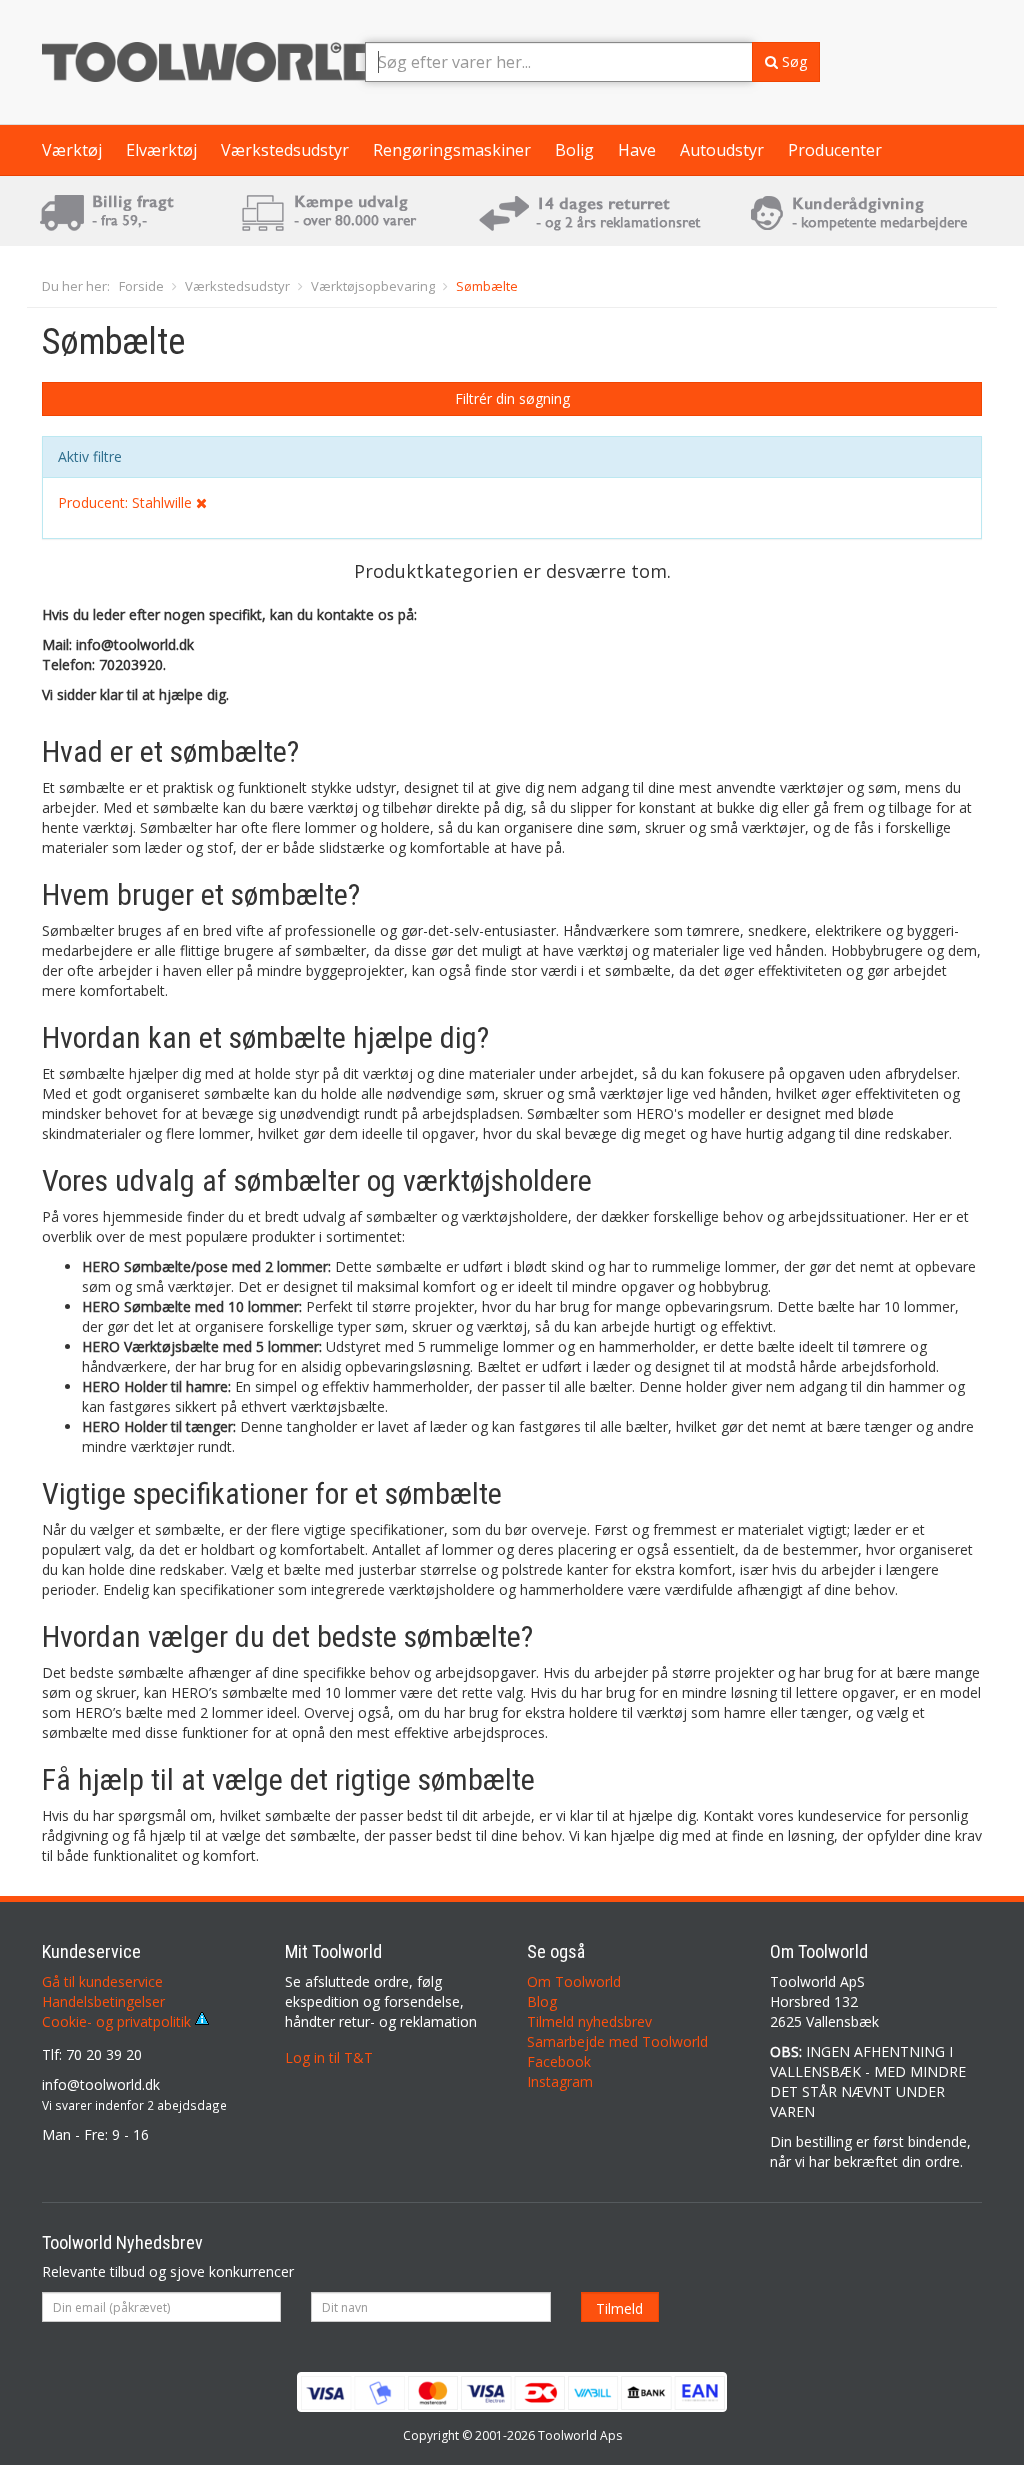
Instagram (560, 2081)
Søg (792, 61)
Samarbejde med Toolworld (617, 2041)
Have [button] (637, 150)
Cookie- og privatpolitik (118, 2021)
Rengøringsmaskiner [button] (452, 150)
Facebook (559, 2061)
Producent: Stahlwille (127, 502)
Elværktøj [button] (161, 150)
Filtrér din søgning (512, 398)
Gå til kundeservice (102, 1981)
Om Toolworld (574, 1981)
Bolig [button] (574, 150)
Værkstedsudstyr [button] (285, 150)
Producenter (835, 150)
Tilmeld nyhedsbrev (589, 2021)
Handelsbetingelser (103, 2001)
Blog (542, 2001)
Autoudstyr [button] (722, 150)
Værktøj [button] (72, 150)
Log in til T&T (329, 2057)
